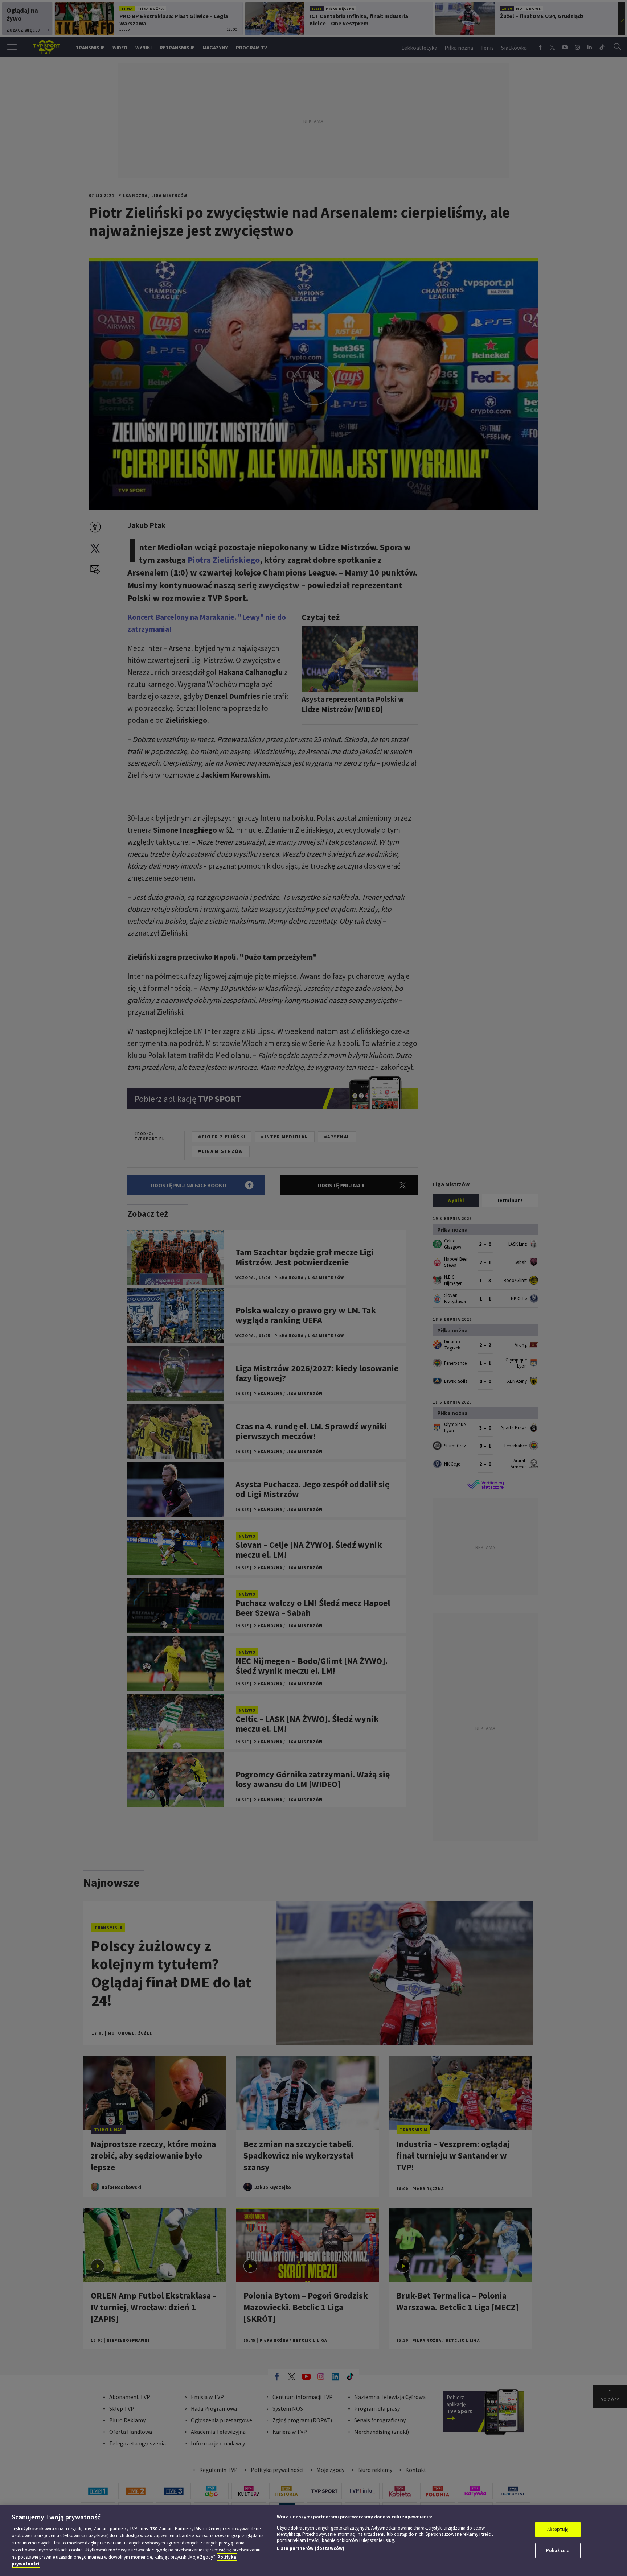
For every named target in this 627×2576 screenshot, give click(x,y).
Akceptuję (558, 2529)
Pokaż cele (558, 2550)
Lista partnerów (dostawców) (311, 2548)
